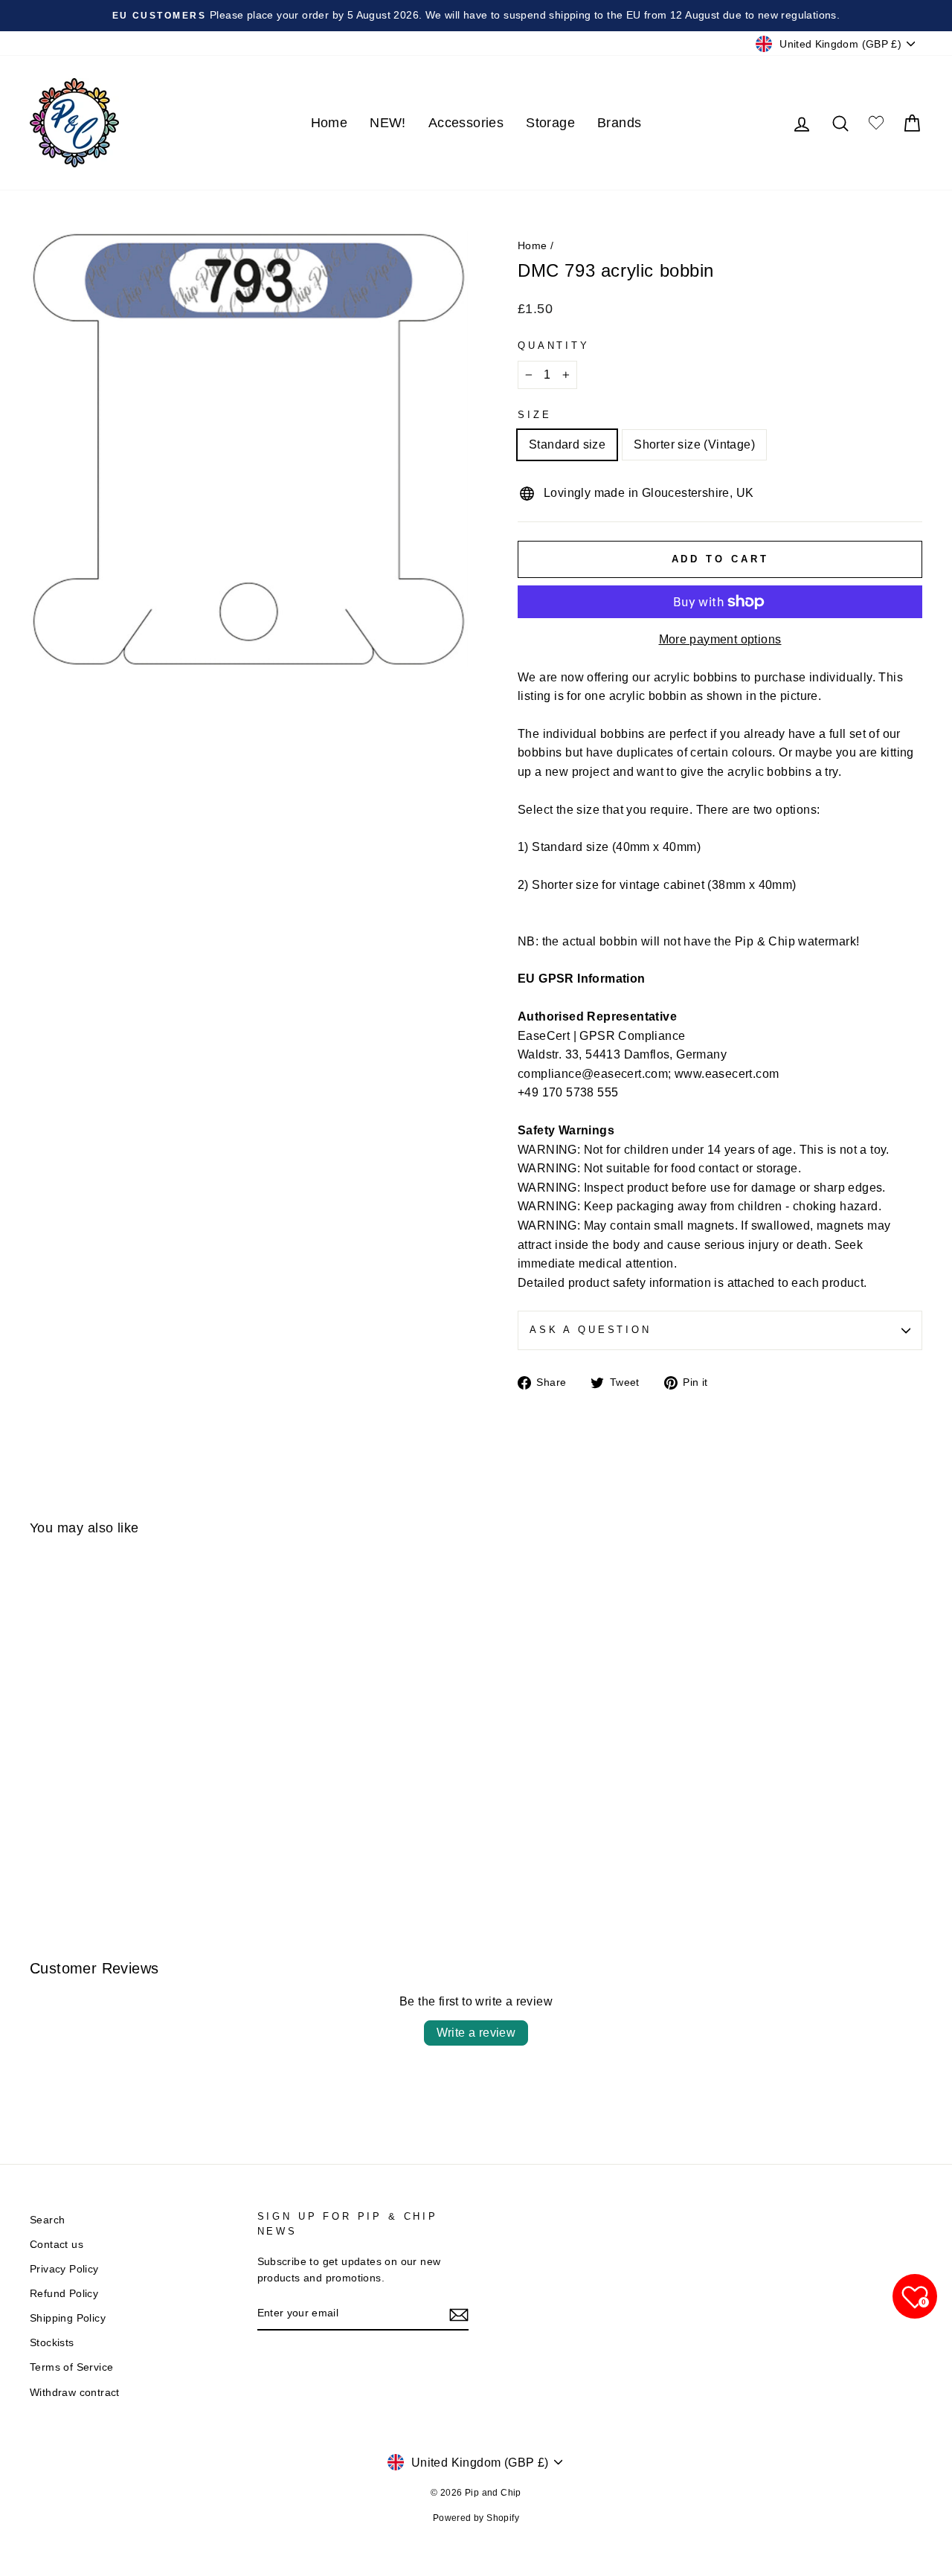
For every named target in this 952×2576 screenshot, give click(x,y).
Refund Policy (64, 2294)
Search (47, 2220)
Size (534, 415)
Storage (550, 123)
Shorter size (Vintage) (694, 444)
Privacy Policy (64, 2269)
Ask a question (591, 1330)
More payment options (720, 639)
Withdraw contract (75, 2393)
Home (329, 123)
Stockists (52, 2343)
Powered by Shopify (476, 2518)
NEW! (388, 123)
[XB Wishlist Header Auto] (876, 123)
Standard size (567, 444)
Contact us (57, 2245)
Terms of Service (71, 2367)
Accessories (466, 123)
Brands (619, 123)
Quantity (554, 346)
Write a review (476, 2033)
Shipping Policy (68, 2318)
